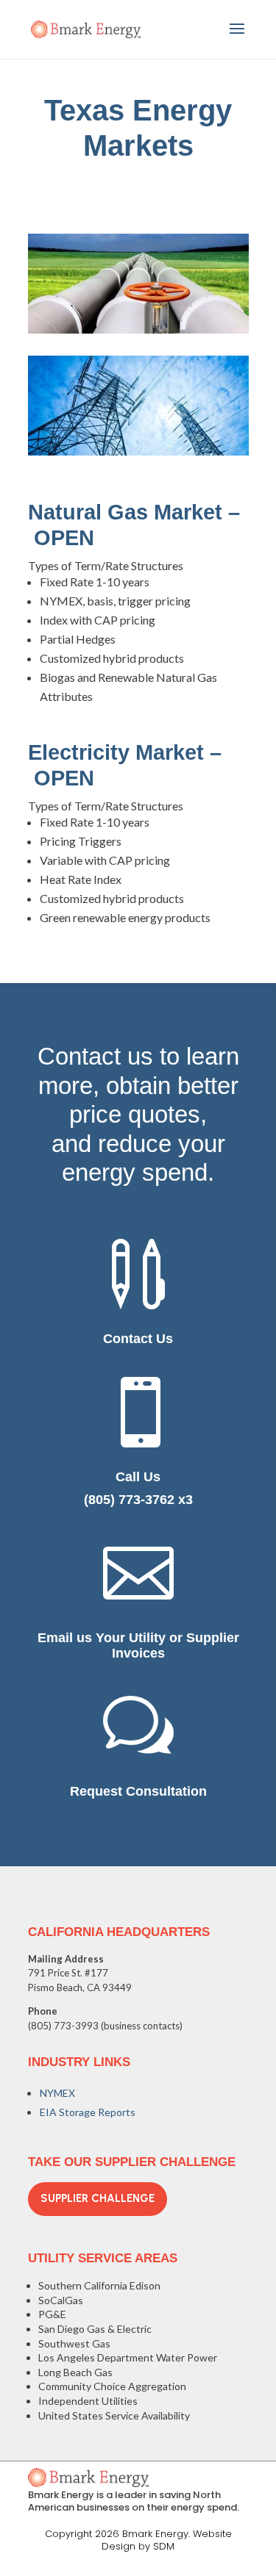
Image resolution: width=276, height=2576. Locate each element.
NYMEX (57, 2093)
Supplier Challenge (98, 2198)
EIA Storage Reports (88, 2112)
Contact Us (138, 1339)
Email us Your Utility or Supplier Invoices (138, 1646)
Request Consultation (138, 1791)
